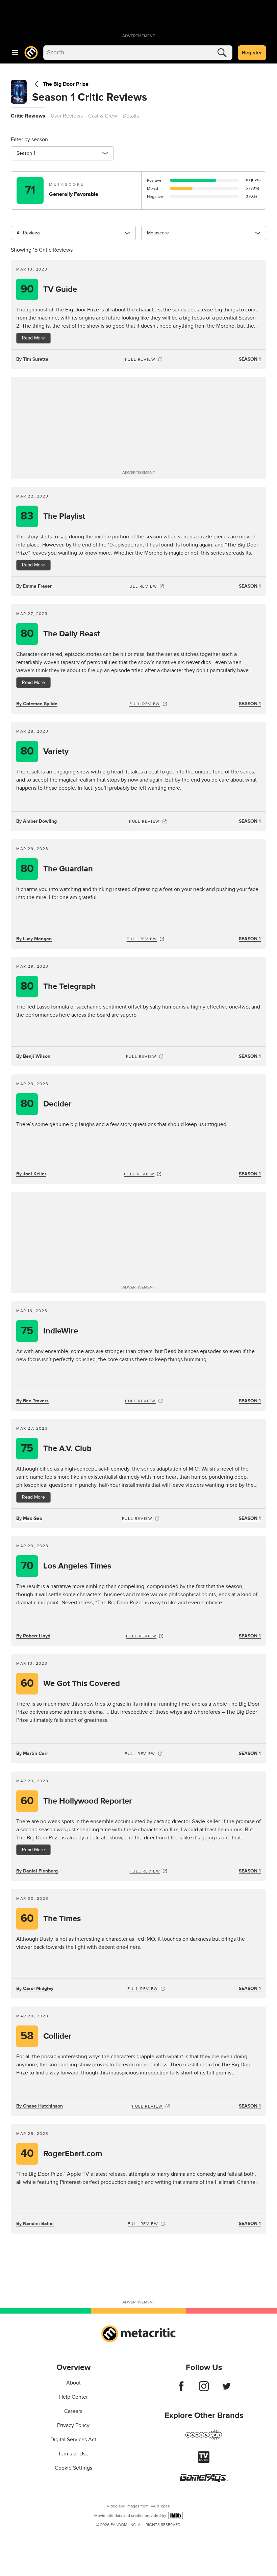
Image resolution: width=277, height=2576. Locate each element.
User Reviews (67, 116)
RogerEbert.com (61, 2154)
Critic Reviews (28, 116)
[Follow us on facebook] (181, 2390)
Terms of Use (73, 2454)
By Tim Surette (32, 359)
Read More (33, 338)
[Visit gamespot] (204, 2439)
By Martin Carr (32, 1753)
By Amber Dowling (36, 821)
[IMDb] (175, 2515)
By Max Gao (29, 1518)
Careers (73, 2411)
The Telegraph (58, 986)
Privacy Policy (73, 2425)
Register (252, 53)
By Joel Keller (31, 1174)
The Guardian (57, 869)
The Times (51, 1919)
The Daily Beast (60, 634)
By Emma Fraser (34, 586)
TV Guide (49, 289)
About (73, 2383)
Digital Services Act (73, 2440)
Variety (45, 751)
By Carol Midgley (35, 1988)
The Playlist (53, 516)
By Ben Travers (32, 1401)
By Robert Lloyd (33, 1636)
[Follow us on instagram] (204, 2390)
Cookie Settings (73, 2468)
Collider (46, 2036)
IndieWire (49, 1331)
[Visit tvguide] (204, 2461)
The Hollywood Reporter (77, 1801)
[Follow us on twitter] (226, 2390)
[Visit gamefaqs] (204, 2480)
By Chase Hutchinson (40, 2106)
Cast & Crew (103, 116)
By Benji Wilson (33, 1056)
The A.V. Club (56, 1448)
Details (131, 116)
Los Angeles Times (66, 1566)
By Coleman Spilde (37, 704)
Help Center (73, 2397)
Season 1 (250, 359)
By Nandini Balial (35, 2224)
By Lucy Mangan (34, 939)
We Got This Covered (70, 1684)
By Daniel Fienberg (37, 1871)
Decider (46, 1104)
